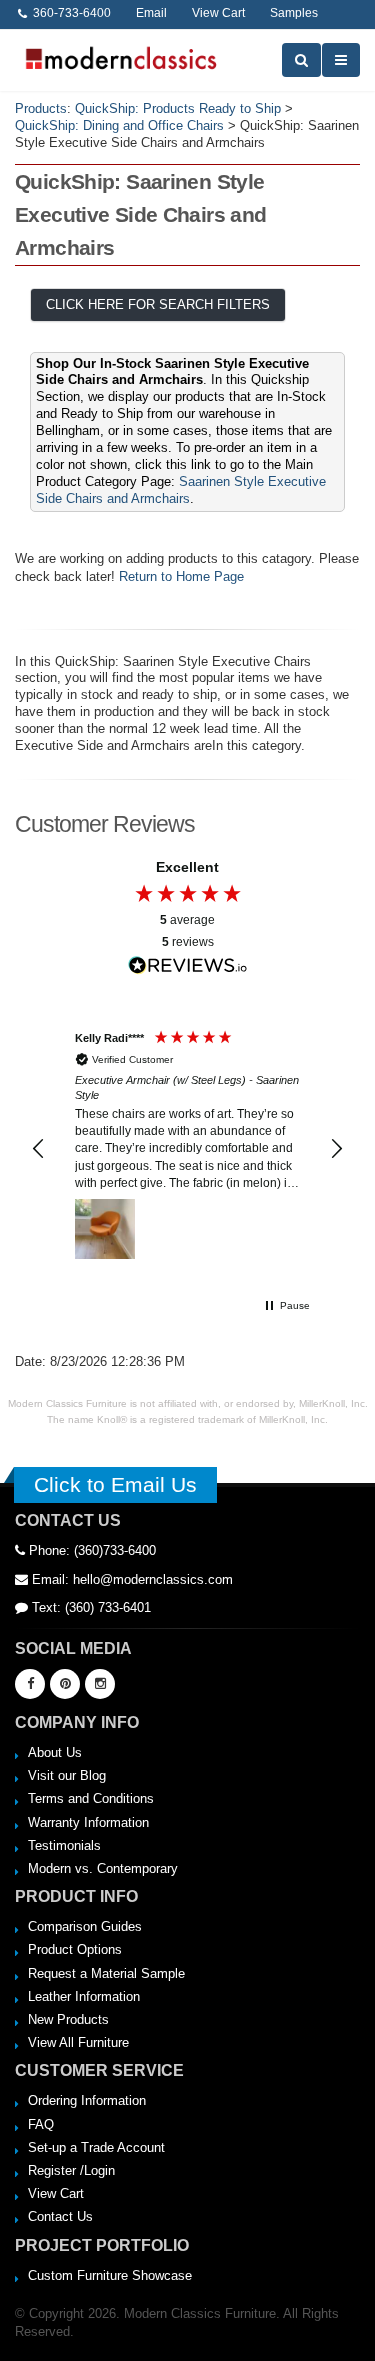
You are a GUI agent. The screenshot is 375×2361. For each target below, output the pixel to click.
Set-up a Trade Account (96, 2147)
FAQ (41, 2124)
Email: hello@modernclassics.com (130, 1579)
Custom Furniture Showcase (110, 2275)
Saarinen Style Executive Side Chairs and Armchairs (181, 490)
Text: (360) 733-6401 (89, 1607)
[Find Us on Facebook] (30, 1684)
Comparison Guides (85, 1926)
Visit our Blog (67, 1775)
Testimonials (64, 1845)
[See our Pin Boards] (65, 1684)
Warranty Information (88, 1822)
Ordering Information (87, 2100)
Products (41, 108)
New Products (68, 2019)
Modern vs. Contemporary (103, 1868)
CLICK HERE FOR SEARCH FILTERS (158, 304)
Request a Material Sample (106, 1973)
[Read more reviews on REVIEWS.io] (188, 965)
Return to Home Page (181, 576)
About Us (55, 1752)
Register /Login (71, 2170)
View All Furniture (78, 2042)
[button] (39, 1149)
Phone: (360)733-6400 (90, 1550)
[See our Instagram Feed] (100, 1684)
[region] (187, 1149)
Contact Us (60, 2216)
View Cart (56, 2193)
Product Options (75, 1949)
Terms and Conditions (91, 1798)
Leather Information (84, 1996)
